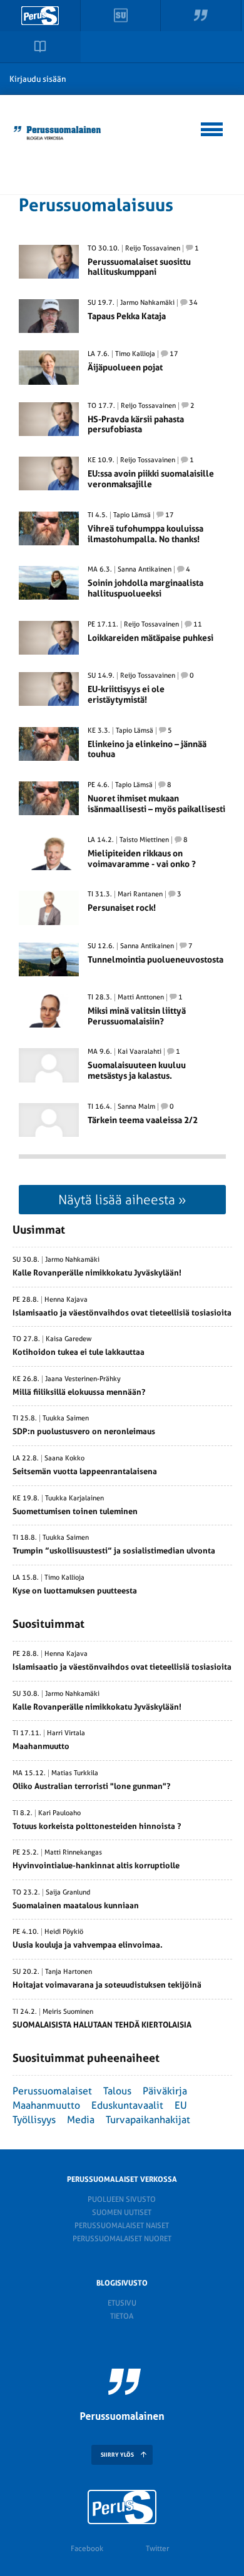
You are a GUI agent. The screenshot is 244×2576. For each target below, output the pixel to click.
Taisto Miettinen (144, 840)
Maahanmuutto (46, 2105)
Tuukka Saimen (66, 1419)
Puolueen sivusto (122, 2199)
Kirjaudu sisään (38, 79)
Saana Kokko (64, 1459)
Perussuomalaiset (52, 2091)
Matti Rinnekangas (73, 1853)
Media (81, 2120)
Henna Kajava (66, 1300)
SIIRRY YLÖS (117, 2455)
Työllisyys (34, 2120)
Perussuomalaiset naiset (122, 2226)
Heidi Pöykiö (64, 1932)
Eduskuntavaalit (127, 2105)
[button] (212, 127)
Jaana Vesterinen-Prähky (83, 1379)
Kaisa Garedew (69, 1339)
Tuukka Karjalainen (74, 1499)
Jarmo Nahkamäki (147, 303)
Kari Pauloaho (59, 1813)
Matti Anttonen (141, 998)
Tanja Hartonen (69, 1972)
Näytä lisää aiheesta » (122, 1200)
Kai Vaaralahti (140, 1052)
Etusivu (122, 2303)
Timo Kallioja (135, 354)
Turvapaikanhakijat (148, 2120)
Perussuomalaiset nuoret (122, 2239)
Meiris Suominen (68, 2012)
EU (181, 2105)
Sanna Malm (136, 1107)
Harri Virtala (66, 1733)
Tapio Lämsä (132, 515)
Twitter (157, 2549)
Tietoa (122, 2316)
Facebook (87, 2549)
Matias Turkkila (75, 1773)
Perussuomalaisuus (96, 205)
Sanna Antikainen (145, 570)
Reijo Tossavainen (153, 249)
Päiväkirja (165, 2091)
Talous (117, 2091)
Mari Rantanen (140, 894)
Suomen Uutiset (122, 2212)
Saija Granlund (68, 1893)
